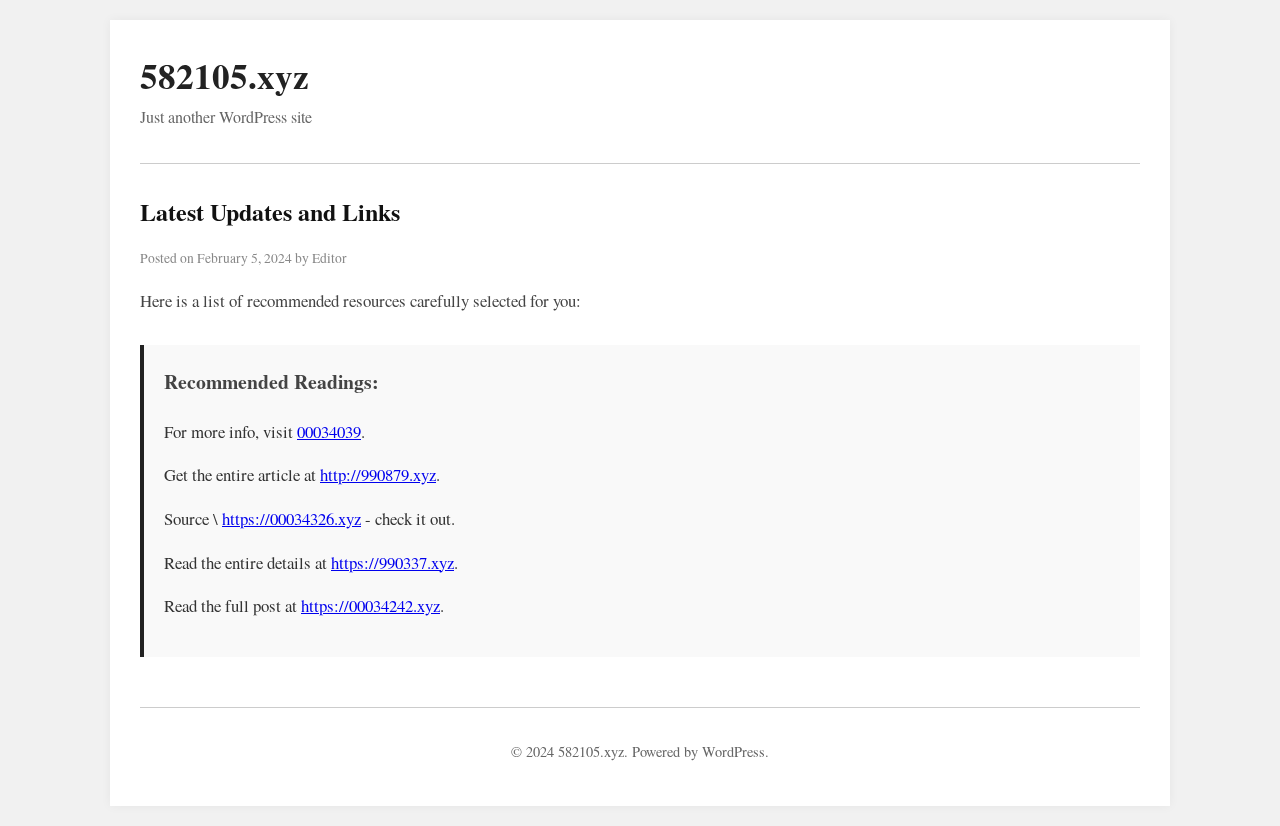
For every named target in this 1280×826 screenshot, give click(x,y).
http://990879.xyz (378, 474)
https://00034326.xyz (291, 518)
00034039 (329, 431)
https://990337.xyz (392, 562)
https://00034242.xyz (370, 605)
